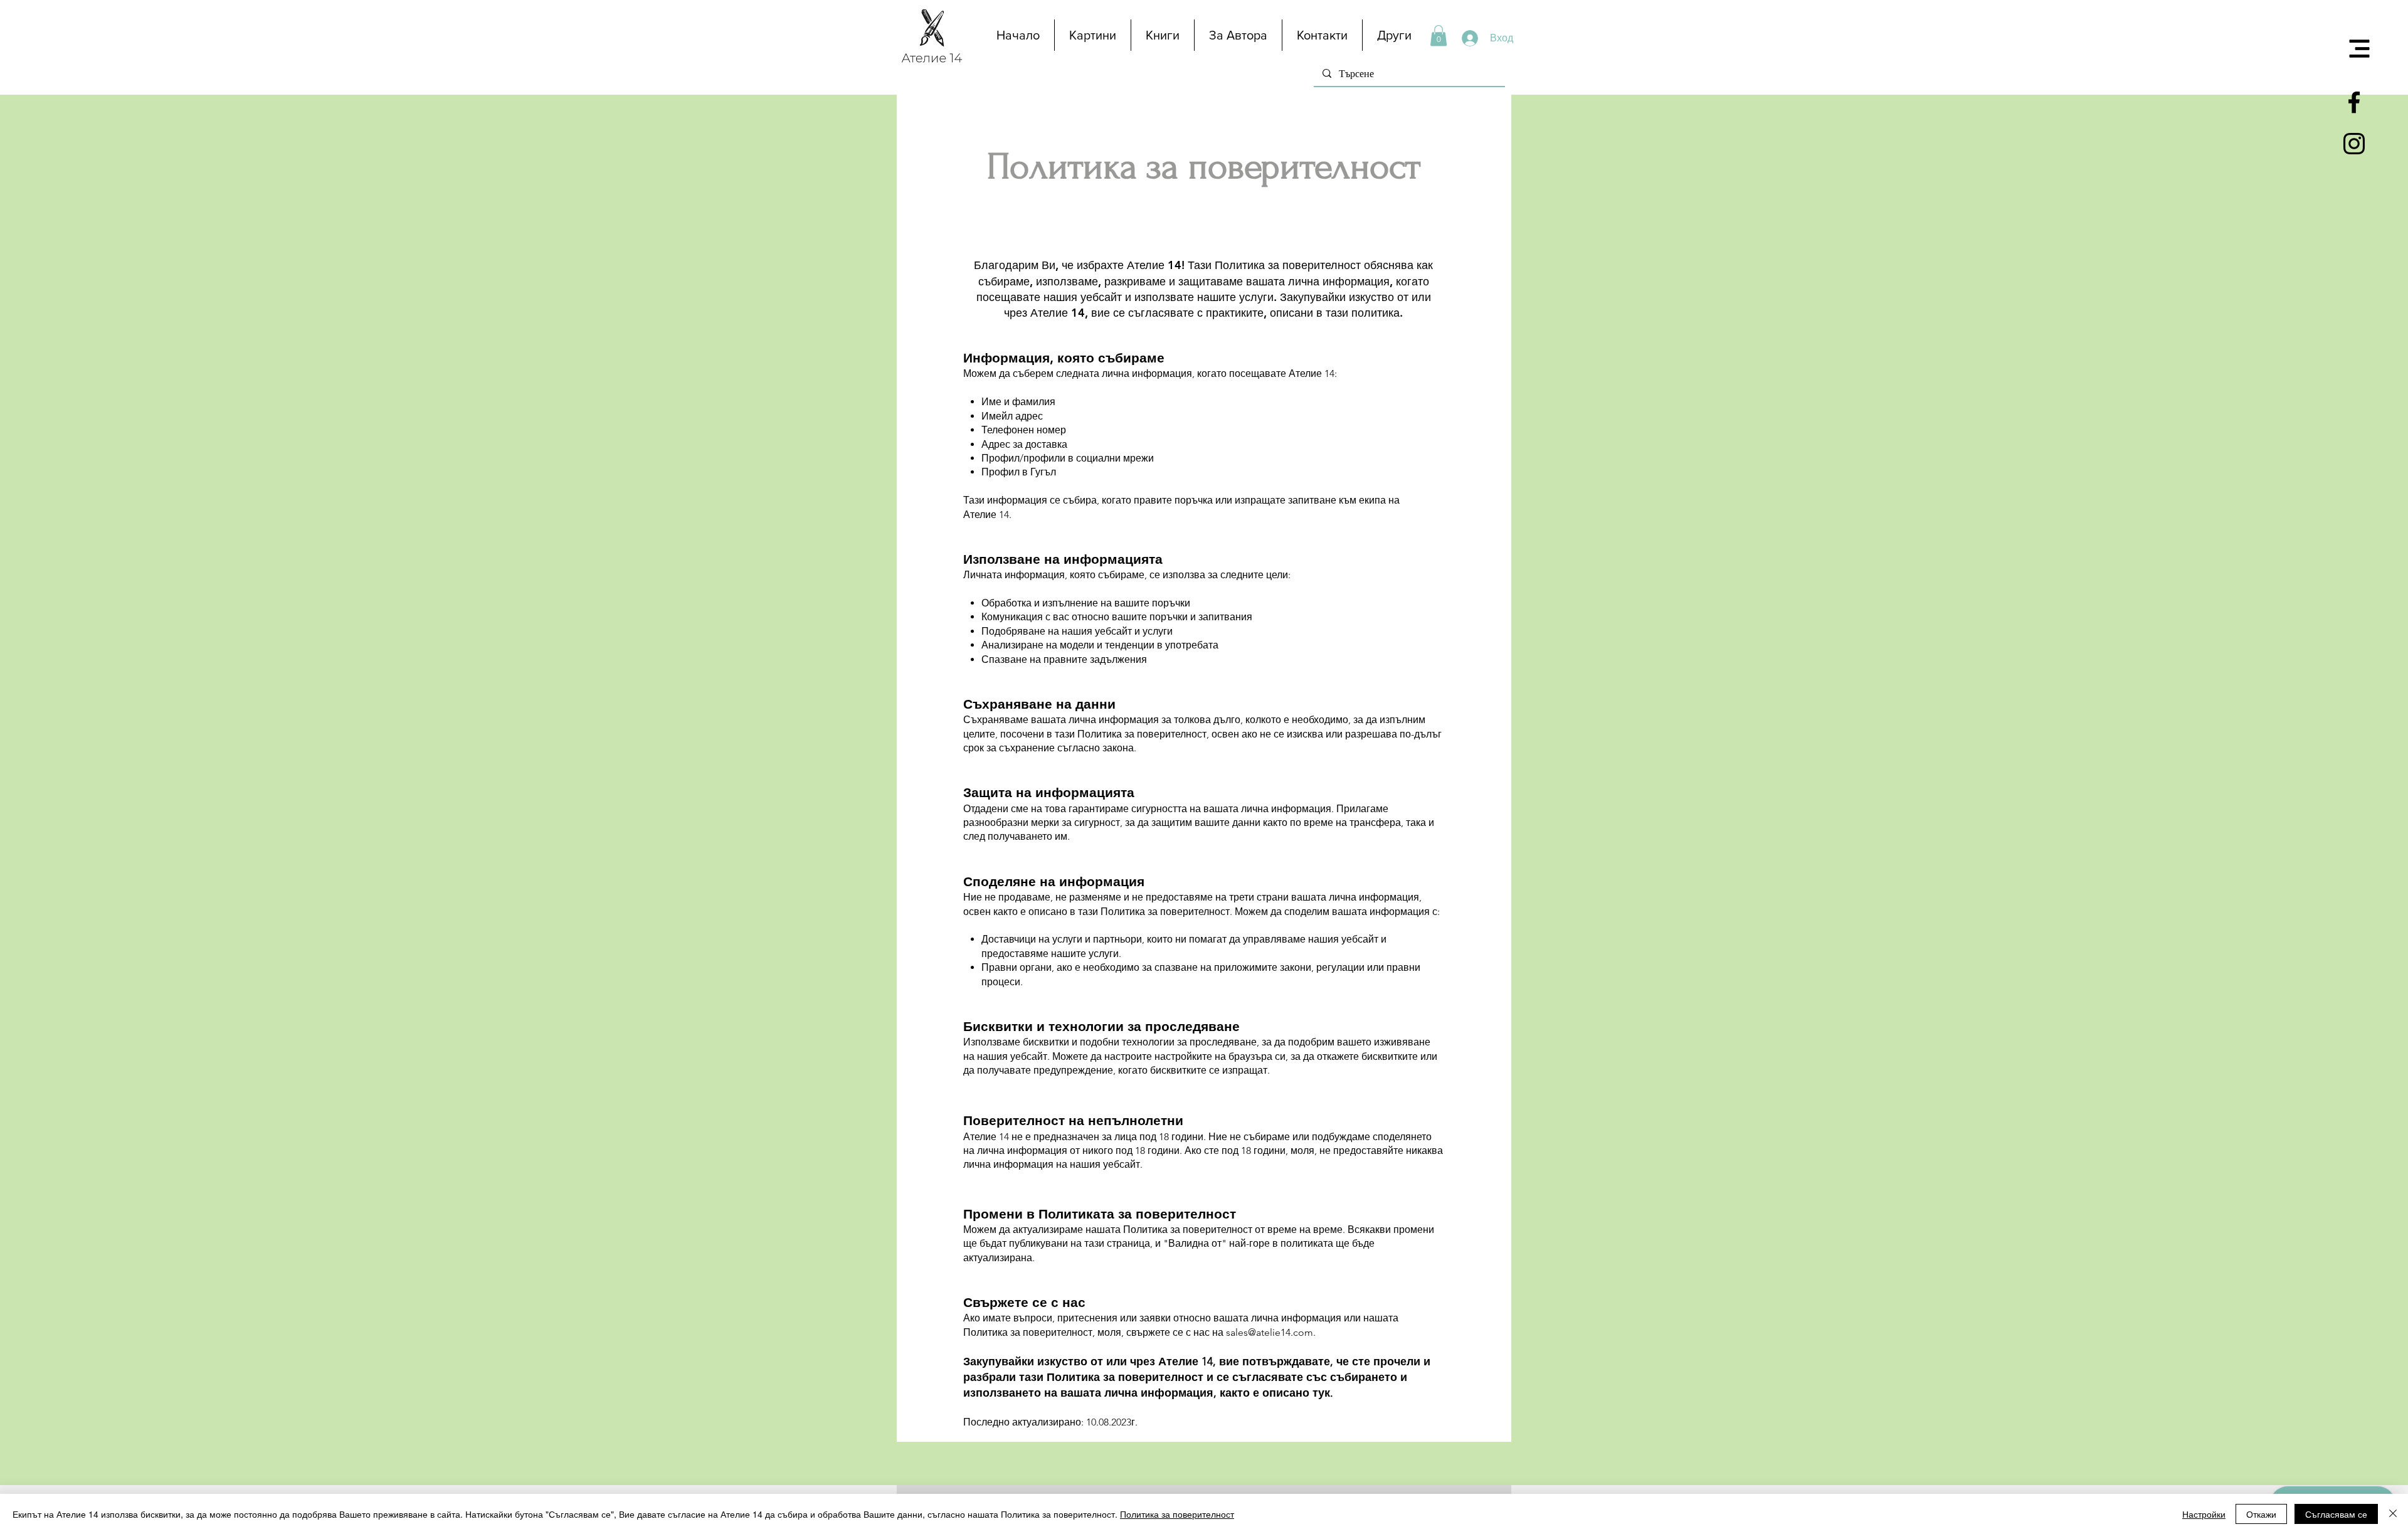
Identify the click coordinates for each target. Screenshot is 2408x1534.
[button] (2360, 49)
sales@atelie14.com (1270, 1332)
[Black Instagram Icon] (2354, 144)
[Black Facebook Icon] (2354, 102)
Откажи (2261, 1514)
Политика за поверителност (1177, 1514)
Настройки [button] (2204, 1514)
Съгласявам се (2336, 1514)
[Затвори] (2393, 1514)
